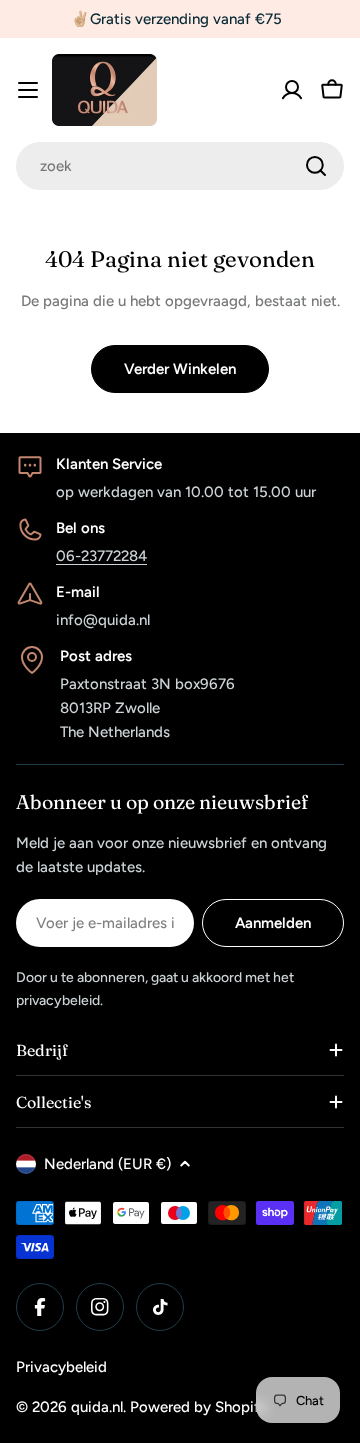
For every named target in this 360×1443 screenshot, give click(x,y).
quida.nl (97, 1407)
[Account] (292, 90)
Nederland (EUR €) (107, 1164)
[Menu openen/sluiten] (28, 90)
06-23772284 (101, 556)
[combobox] (180, 166)
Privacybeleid (61, 1367)
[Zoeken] (316, 166)
